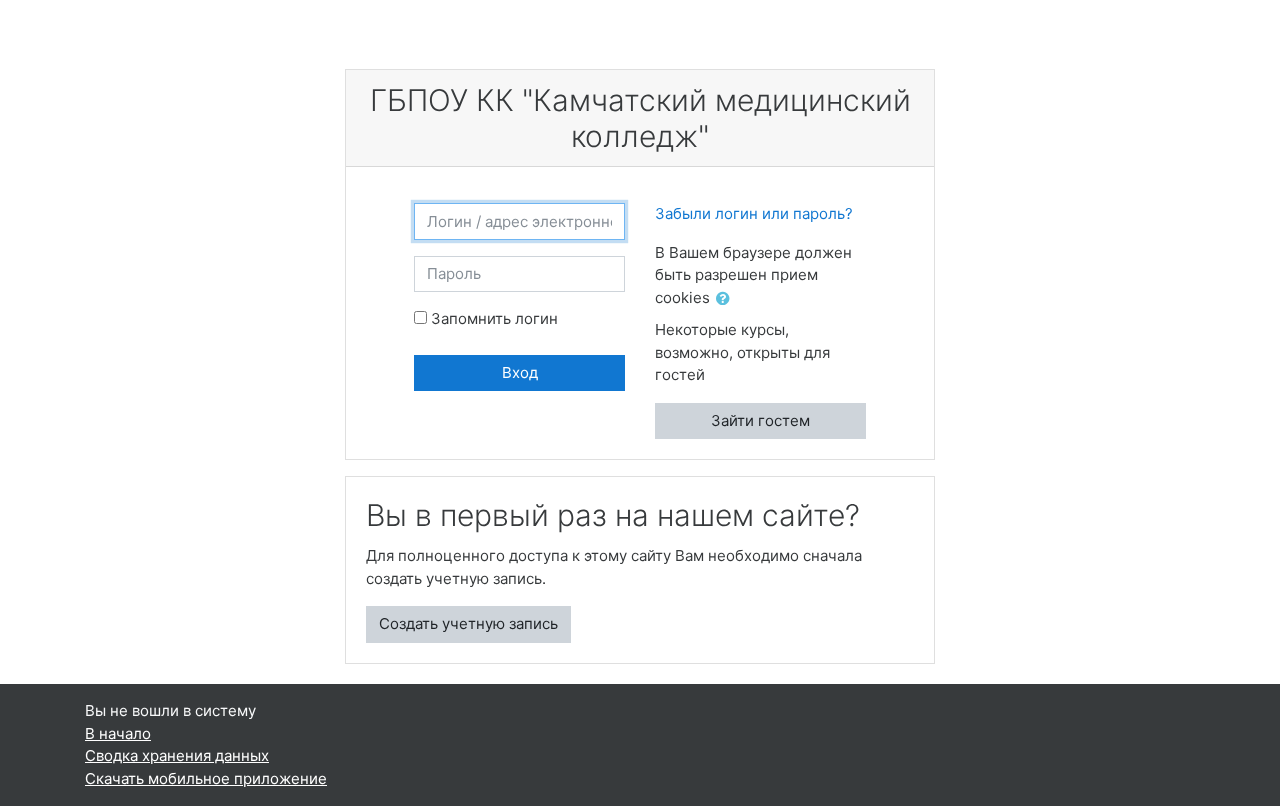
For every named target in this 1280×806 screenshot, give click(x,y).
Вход (520, 372)
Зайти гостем (760, 420)
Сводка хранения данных (177, 755)
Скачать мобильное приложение (206, 778)
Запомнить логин (494, 318)
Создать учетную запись (468, 623)
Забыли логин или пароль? (754, 213)
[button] (727, 299)
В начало (118, 733)
